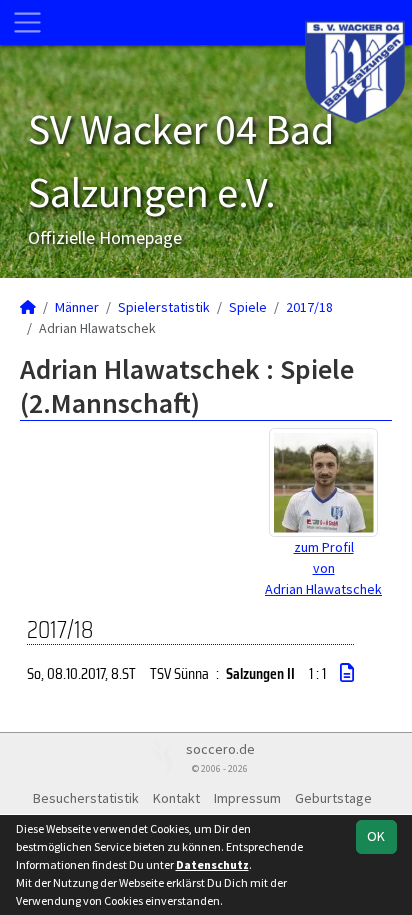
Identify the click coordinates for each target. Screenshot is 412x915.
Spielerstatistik (164, 307)
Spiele (248, 307)
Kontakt (176, 798)
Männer (77, 307)
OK (376, 836)
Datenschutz (212, 864)
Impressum (247, 798)
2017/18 (309, 307)
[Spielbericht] (347, 673)
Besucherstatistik (86, 798)
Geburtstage (333, 798)
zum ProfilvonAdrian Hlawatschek (323, 568)
